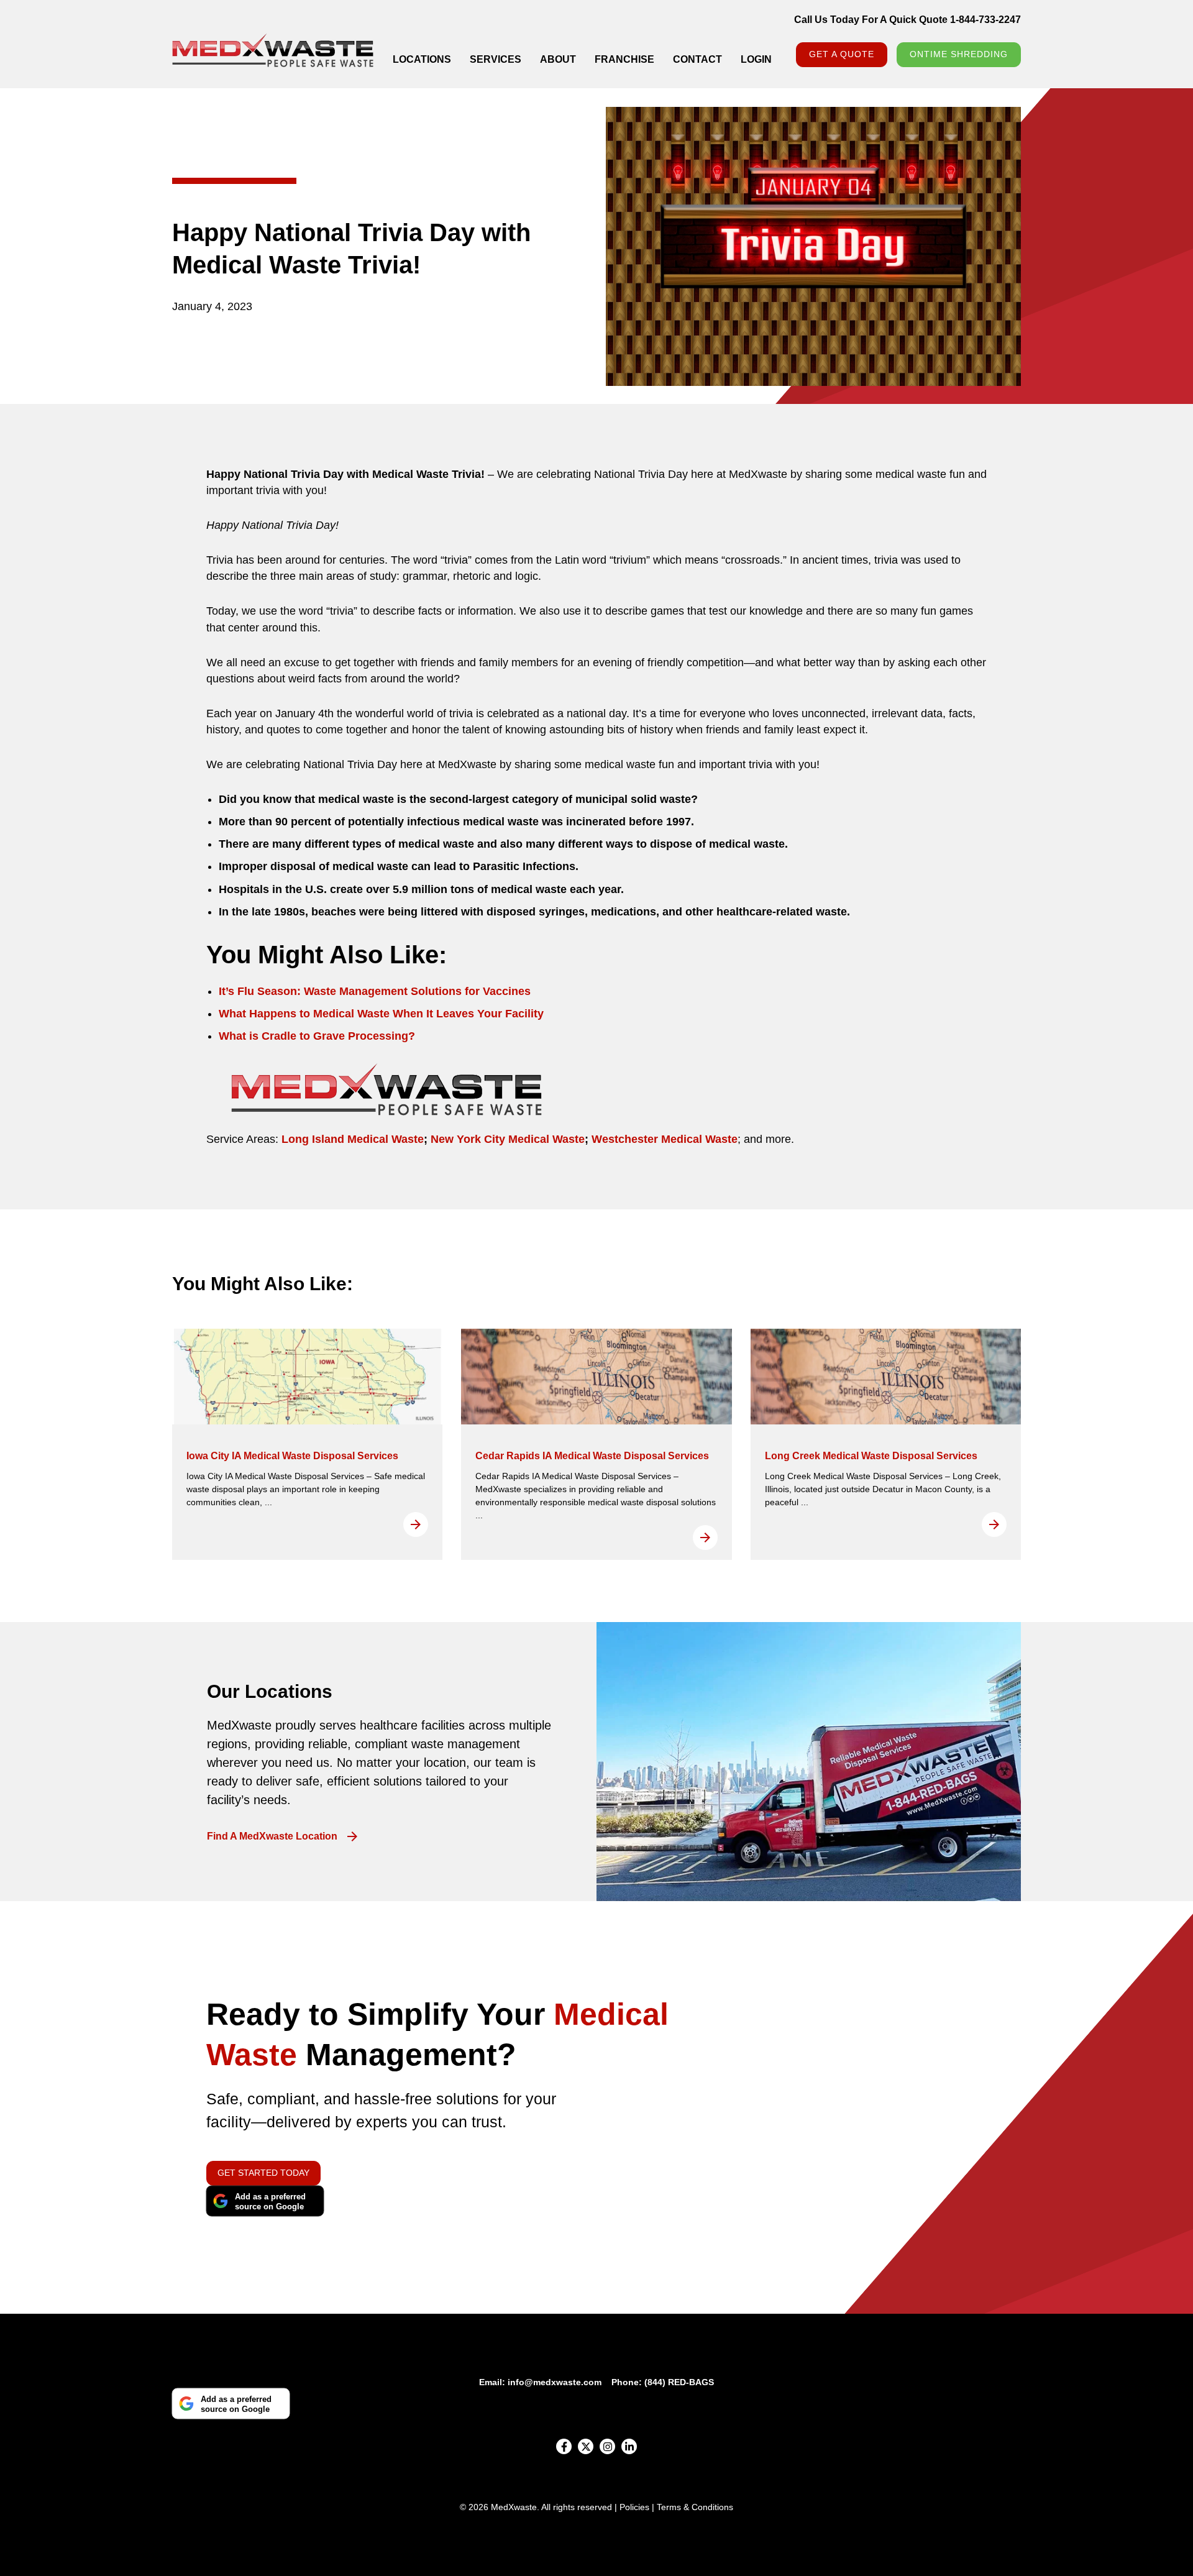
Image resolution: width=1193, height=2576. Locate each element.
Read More (416, 1524)
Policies (634, 2507)
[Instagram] (607, 2446)
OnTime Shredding (959, 54)
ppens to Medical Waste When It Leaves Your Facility (404, 1014)
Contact (697, 59)
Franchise (624, 59)
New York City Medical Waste (506, 1139)
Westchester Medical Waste (663, 1139)
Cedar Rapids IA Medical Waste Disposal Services (592, 1456)
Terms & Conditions (695, 2507)
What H (238, 1014)
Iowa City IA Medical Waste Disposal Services (292, 1456)
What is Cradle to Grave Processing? (317, 1036)
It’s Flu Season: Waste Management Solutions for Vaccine (372, 991)
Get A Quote (842, 54)
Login (756, 59)
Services (496, 59)
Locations (422, 59)
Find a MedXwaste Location (272, 1836)
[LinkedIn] (629, 2446)
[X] (586, 2446)
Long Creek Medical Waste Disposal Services (871, 1456)
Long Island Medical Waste (353, 1139)
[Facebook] (564, 2446)
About (558, 59)
